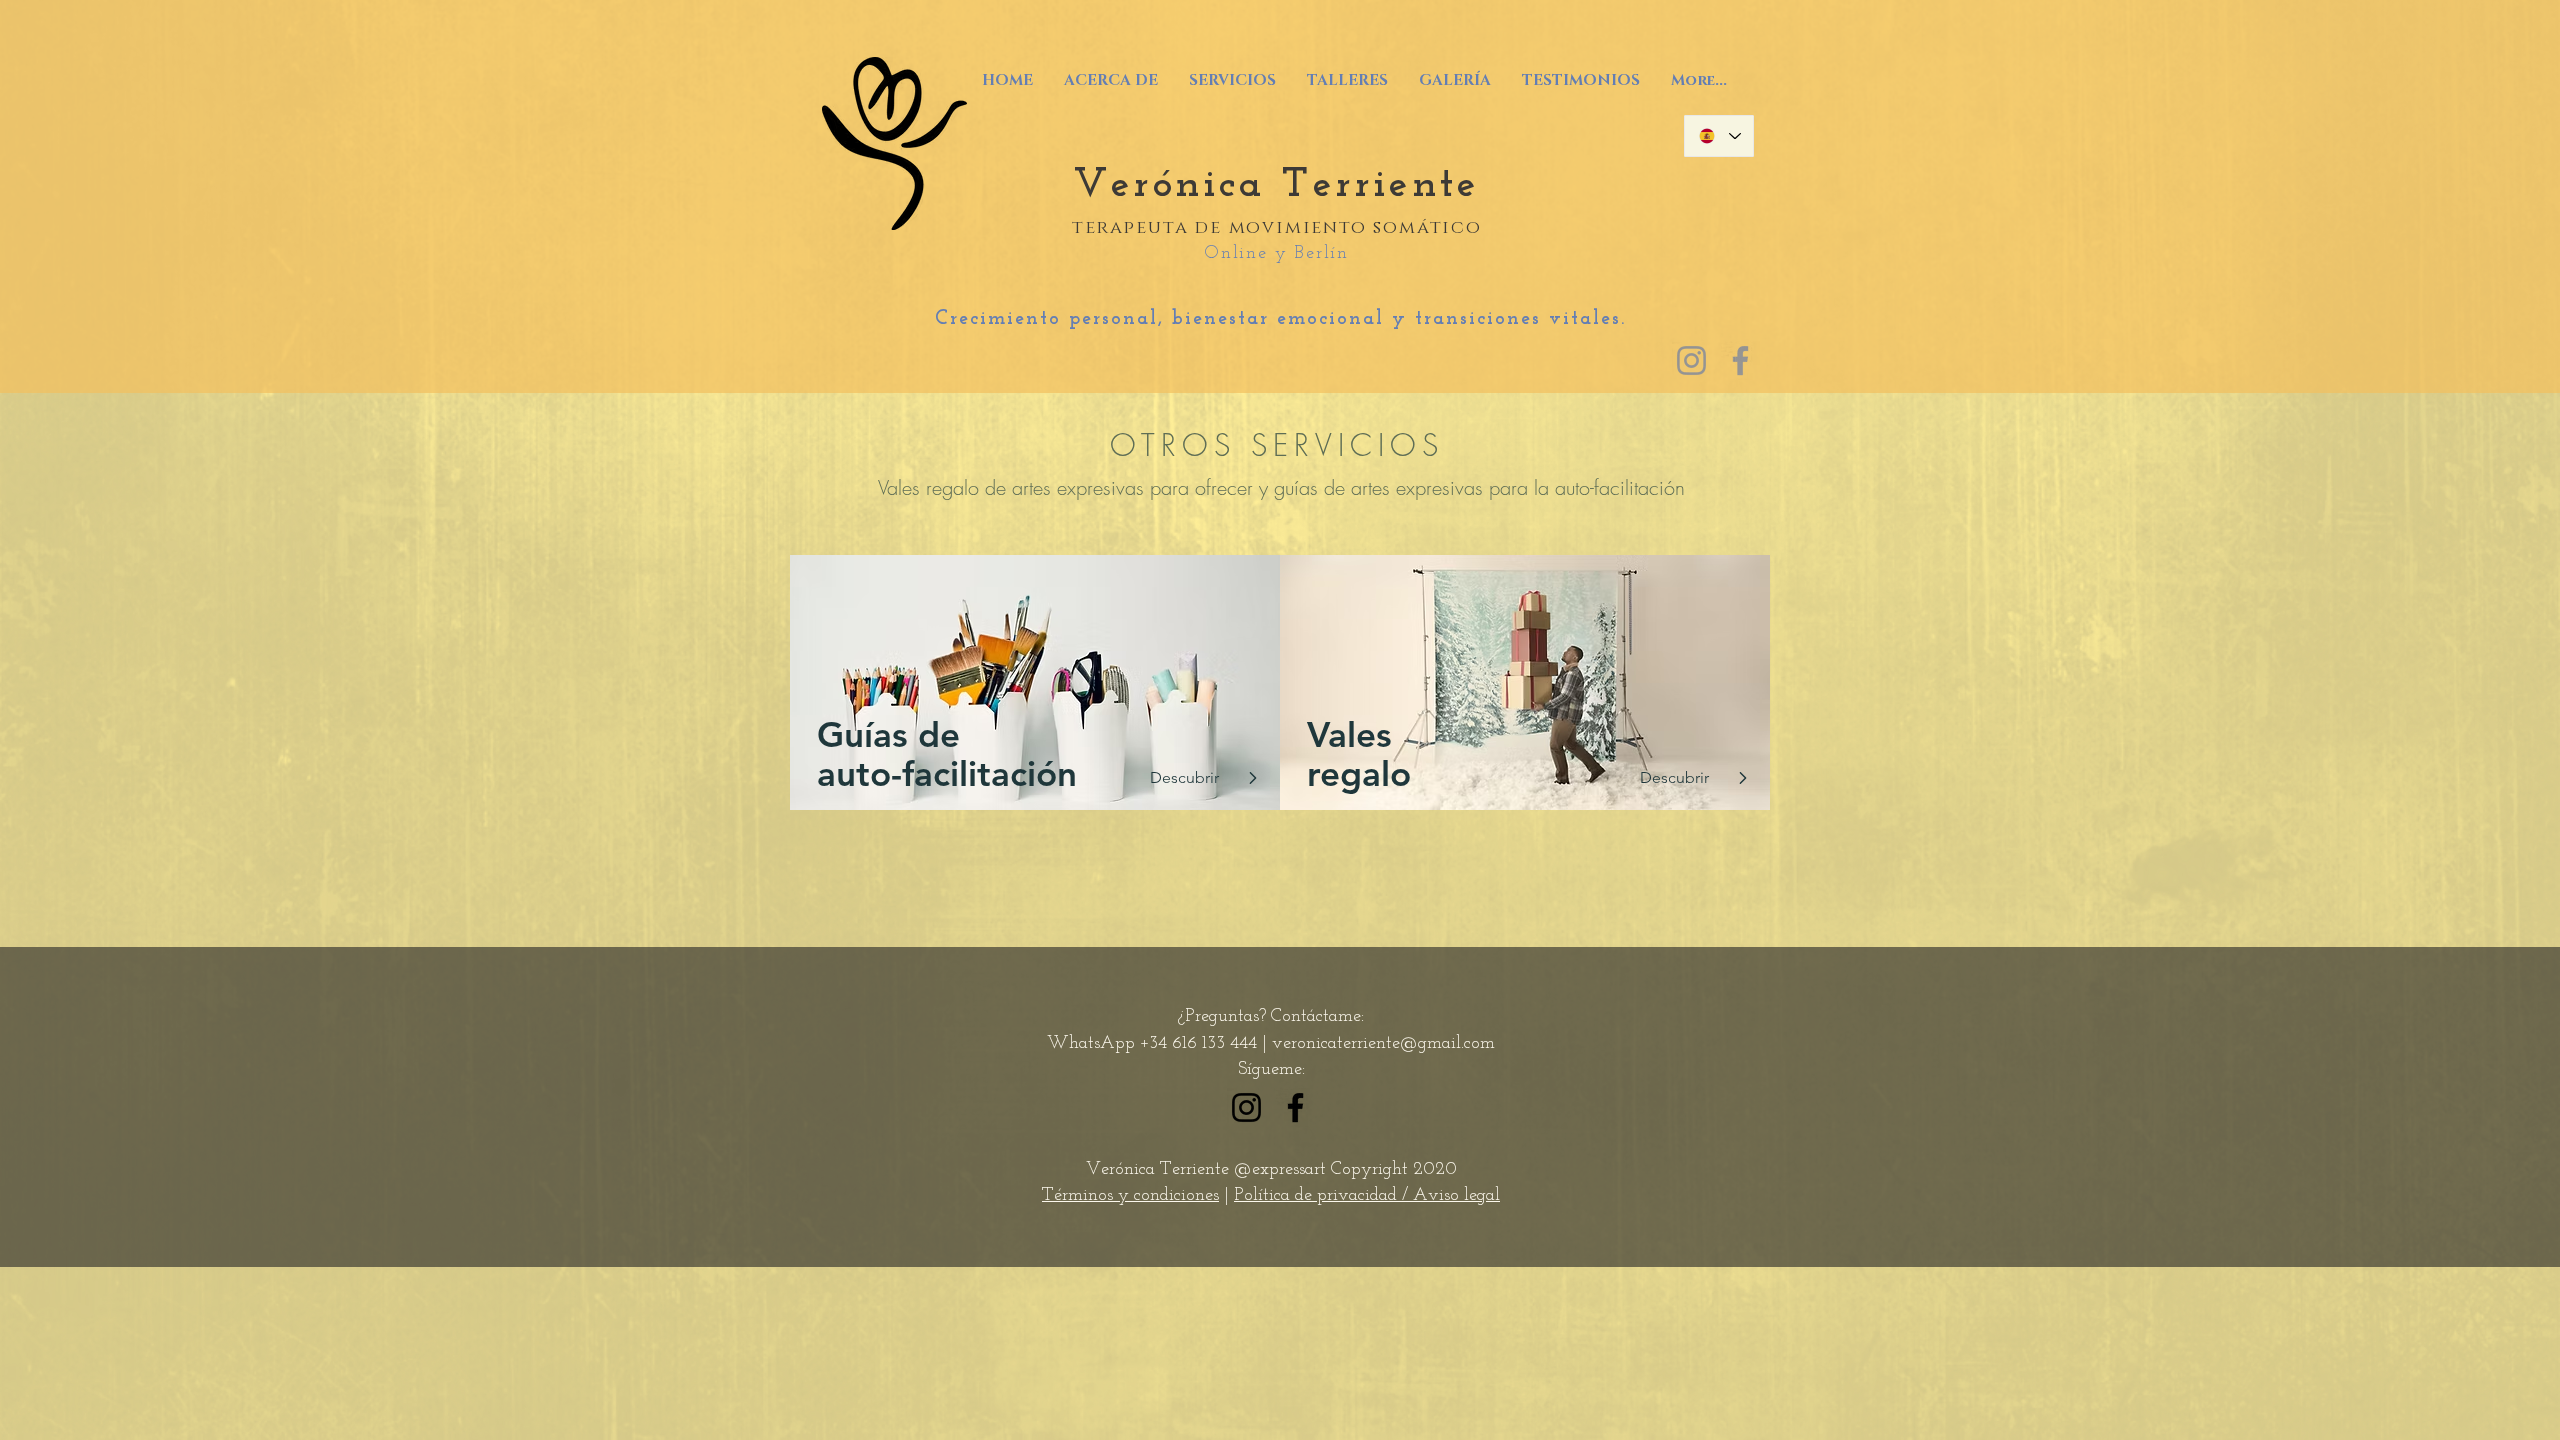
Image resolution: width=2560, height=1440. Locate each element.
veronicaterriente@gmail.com (1383, 1044)
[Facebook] (1740, 360)
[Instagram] (1691, 360)
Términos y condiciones (1130, 1196)
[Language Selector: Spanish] (1719, 136)
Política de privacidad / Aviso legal (1367, 1196)
